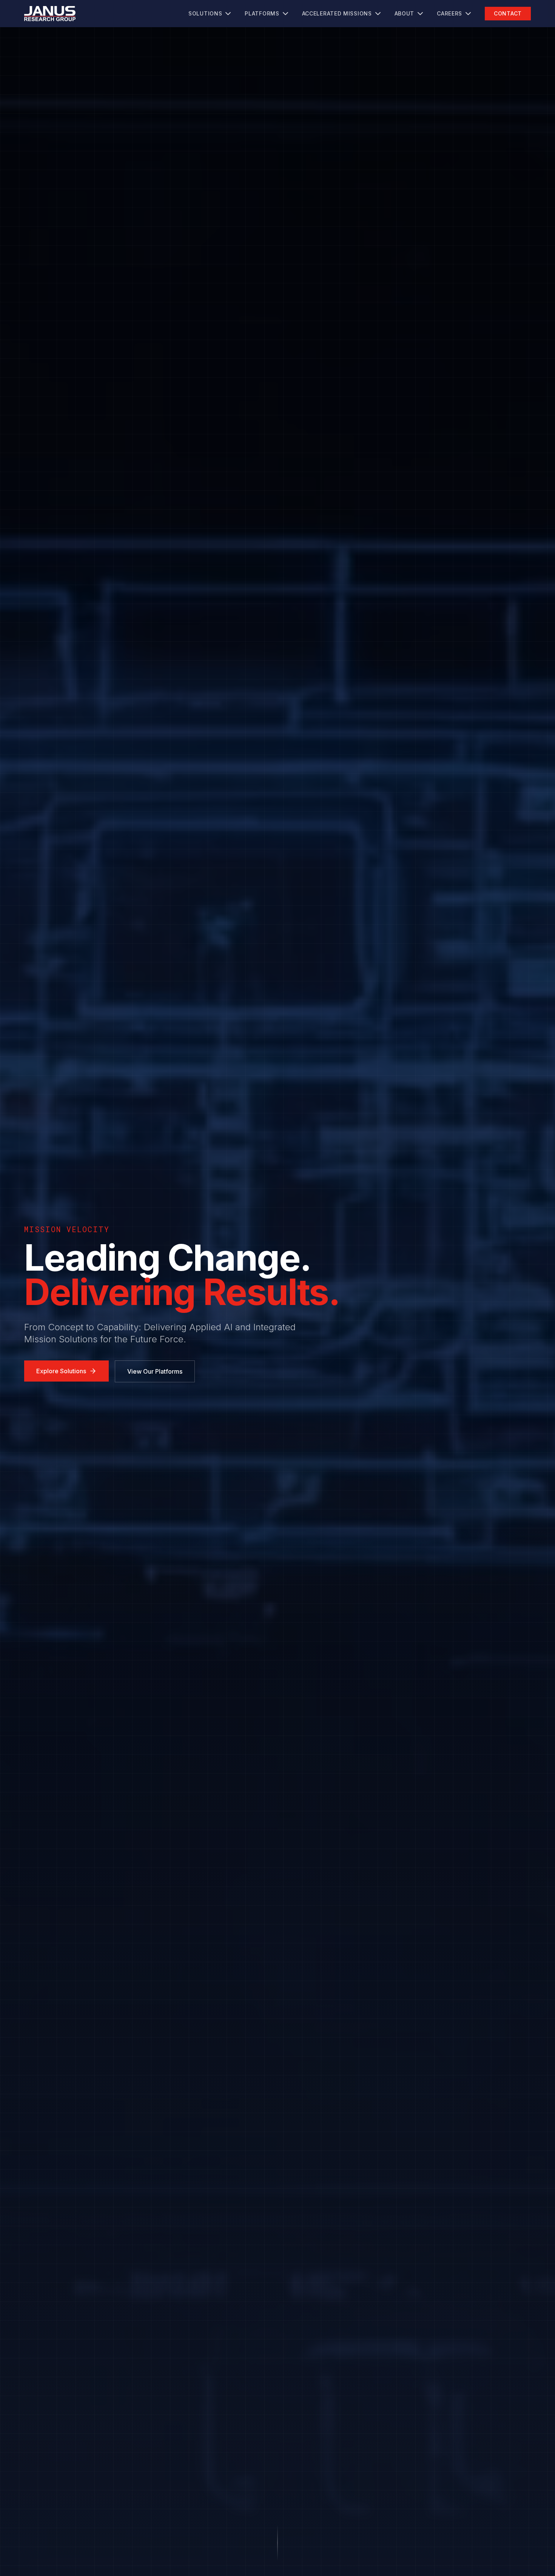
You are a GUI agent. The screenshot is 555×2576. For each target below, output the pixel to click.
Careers (449, 13)
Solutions (205, 13)
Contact (508, 13)
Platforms (262, 13)
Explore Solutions (61, 1371)
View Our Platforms (155, 1371)
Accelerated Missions (337, 13)
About (405, 13)
